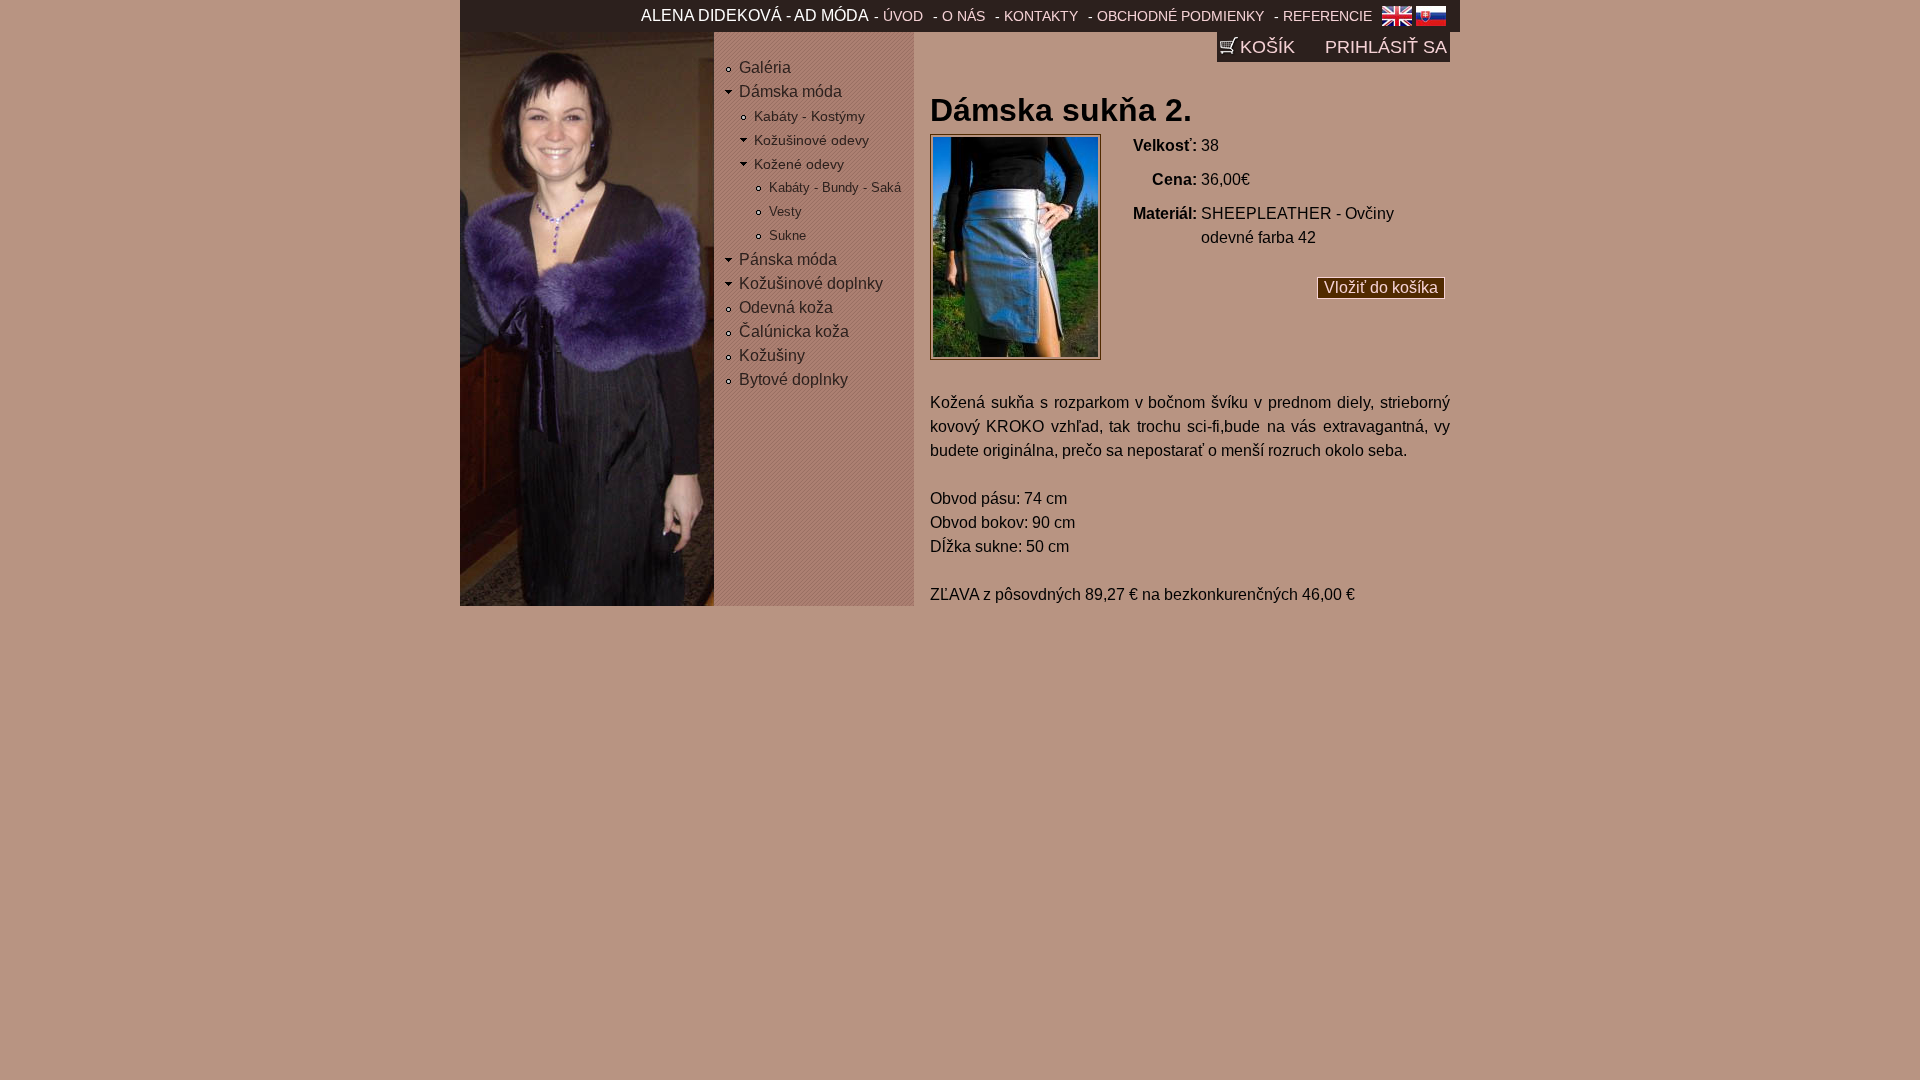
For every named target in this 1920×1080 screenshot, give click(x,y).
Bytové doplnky (793, 379)
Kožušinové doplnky (811, 283)
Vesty (785, 211)
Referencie (1327, 16)
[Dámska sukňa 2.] (1015, 354)
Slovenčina (1435, 22)
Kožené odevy (799, 164)
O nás (963, 16)
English (1397, 22)
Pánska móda (788, 259)
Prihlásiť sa (1386, 47)
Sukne (787, 235)
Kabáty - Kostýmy (809, 116)
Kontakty (1041, 16)
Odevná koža (786, 307)
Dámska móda (790, 91)
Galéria (765, 67)
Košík (1267, 47)
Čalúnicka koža (794, 331)
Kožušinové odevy (811, 140)
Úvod (903, 16)
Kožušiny (772, 355)
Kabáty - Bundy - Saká (835, 187)
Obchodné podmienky (1180, 16)
